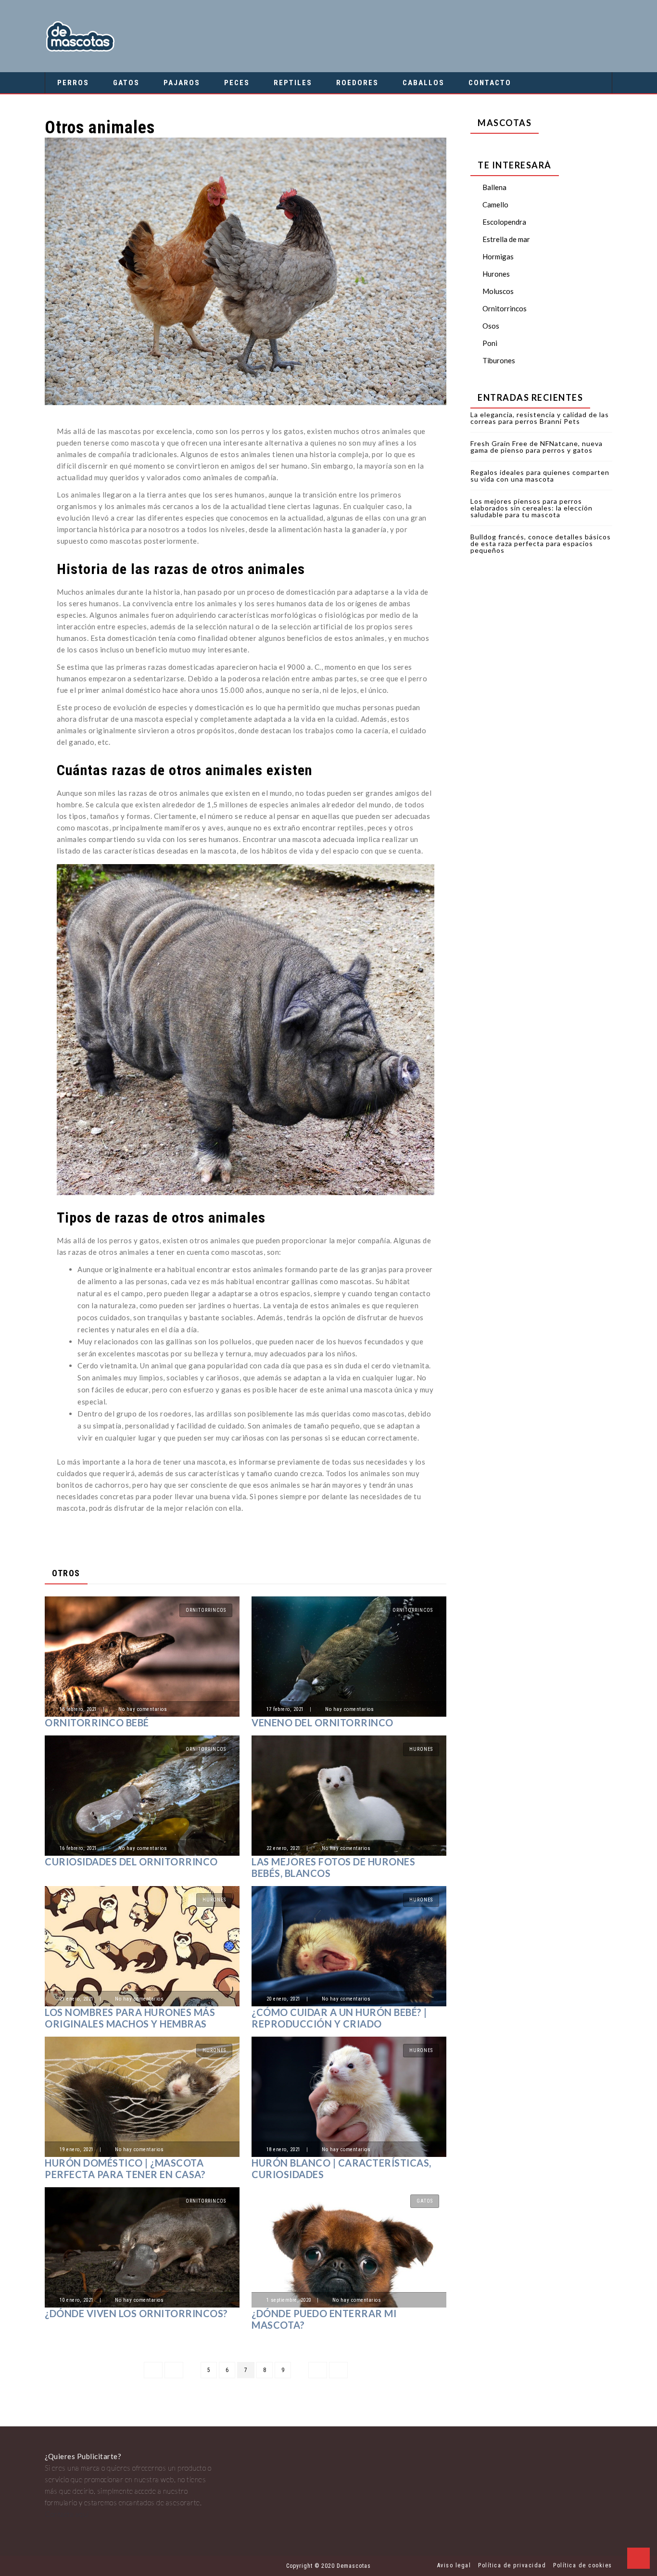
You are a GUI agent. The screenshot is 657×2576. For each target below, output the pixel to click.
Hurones (421, 1749)
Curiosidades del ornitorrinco (131, 1862)
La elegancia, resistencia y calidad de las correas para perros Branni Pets (540, 418)
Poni (490, 343)
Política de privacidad (512, 2565)
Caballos (423, 83)
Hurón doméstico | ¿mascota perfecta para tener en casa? (125, 2168)
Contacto (490, 83)
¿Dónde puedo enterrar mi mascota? (324, 2319)
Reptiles (293, 83)
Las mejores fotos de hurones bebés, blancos (333, 1867)
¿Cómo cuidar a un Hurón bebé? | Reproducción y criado (339, 2018)
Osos (491, 326)
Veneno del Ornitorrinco (322, 1722)
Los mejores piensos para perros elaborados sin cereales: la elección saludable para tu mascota (531, 508)
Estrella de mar (506, 239)
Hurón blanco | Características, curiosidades (341, 2168)
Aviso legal (454, 2565)
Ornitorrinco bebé (97, 1722)
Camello (495, 204)
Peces (237, 83)
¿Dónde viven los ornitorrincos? (136, 2313)
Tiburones (499, 360)
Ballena (494, 187)
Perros (73, 83)
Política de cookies (583, 2565)
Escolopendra (504, 222)
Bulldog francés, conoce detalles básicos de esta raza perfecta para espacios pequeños (541, 543)
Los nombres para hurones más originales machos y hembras (130, 2018)
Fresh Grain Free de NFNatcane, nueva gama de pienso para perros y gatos (537, 447)
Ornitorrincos (206, 1610)
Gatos (126, 83)
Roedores (357, 83)
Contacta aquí (67, 2514)
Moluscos (498, 291)
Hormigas (498, 256)
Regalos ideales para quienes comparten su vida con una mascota (540, 476)
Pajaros (182, 83)
